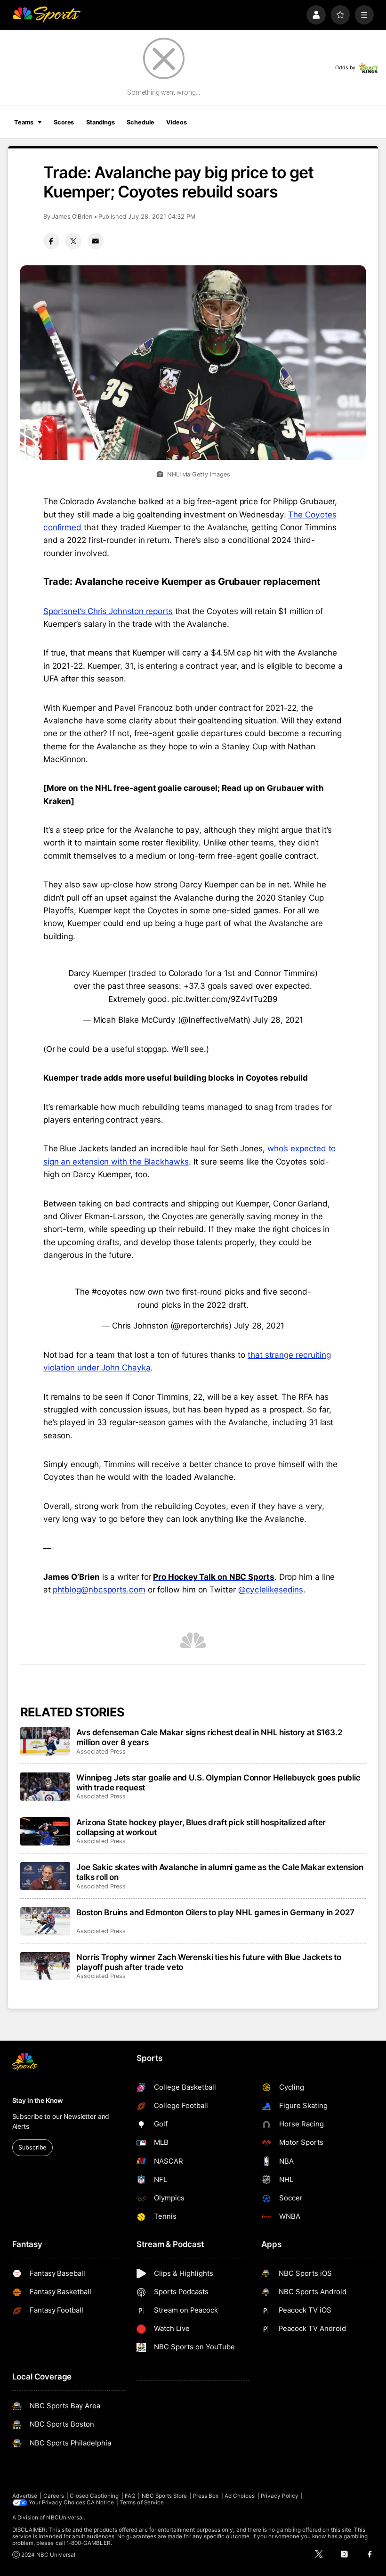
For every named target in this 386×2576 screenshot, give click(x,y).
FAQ (130, 2496)
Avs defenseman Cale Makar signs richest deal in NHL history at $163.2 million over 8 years (209, 1737)
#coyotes (109, 1292)
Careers (54, 2496)
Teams (24, 122)
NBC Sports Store (165, 2496)
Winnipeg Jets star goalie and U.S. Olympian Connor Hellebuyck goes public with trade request (218, 1782)
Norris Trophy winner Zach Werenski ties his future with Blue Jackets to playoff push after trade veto (209, 1962)
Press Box (206, 2496)
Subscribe (32, 2147)
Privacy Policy (280, 2496)
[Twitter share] (73, 241)
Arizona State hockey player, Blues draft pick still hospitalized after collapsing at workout (201, 1827)
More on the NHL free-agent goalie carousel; (133, 788)
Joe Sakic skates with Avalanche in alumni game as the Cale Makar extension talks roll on (220, 1872)
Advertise (25, 2496)
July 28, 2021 (278, 1020)
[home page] (46, 15)
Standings (101, 122)
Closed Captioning (94, 2496)
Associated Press (101, 1752)
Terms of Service (142, 2502)
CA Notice (100, 2502)
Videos (176, 122)
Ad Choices (240, 2496)
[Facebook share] (51, 241)
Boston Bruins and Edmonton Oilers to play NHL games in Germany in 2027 (215, 1912)
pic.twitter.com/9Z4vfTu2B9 (225, 999)
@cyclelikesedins (271, 1589)
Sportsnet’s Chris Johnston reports (108, 611)
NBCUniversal (65, 2518)
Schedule (140, 122)
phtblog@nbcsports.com (99, 1589)
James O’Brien (72, 217)
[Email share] (96, 241)
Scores (64, 122)
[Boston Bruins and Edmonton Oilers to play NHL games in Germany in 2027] (45, 1921)
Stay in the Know (38, 2100)
